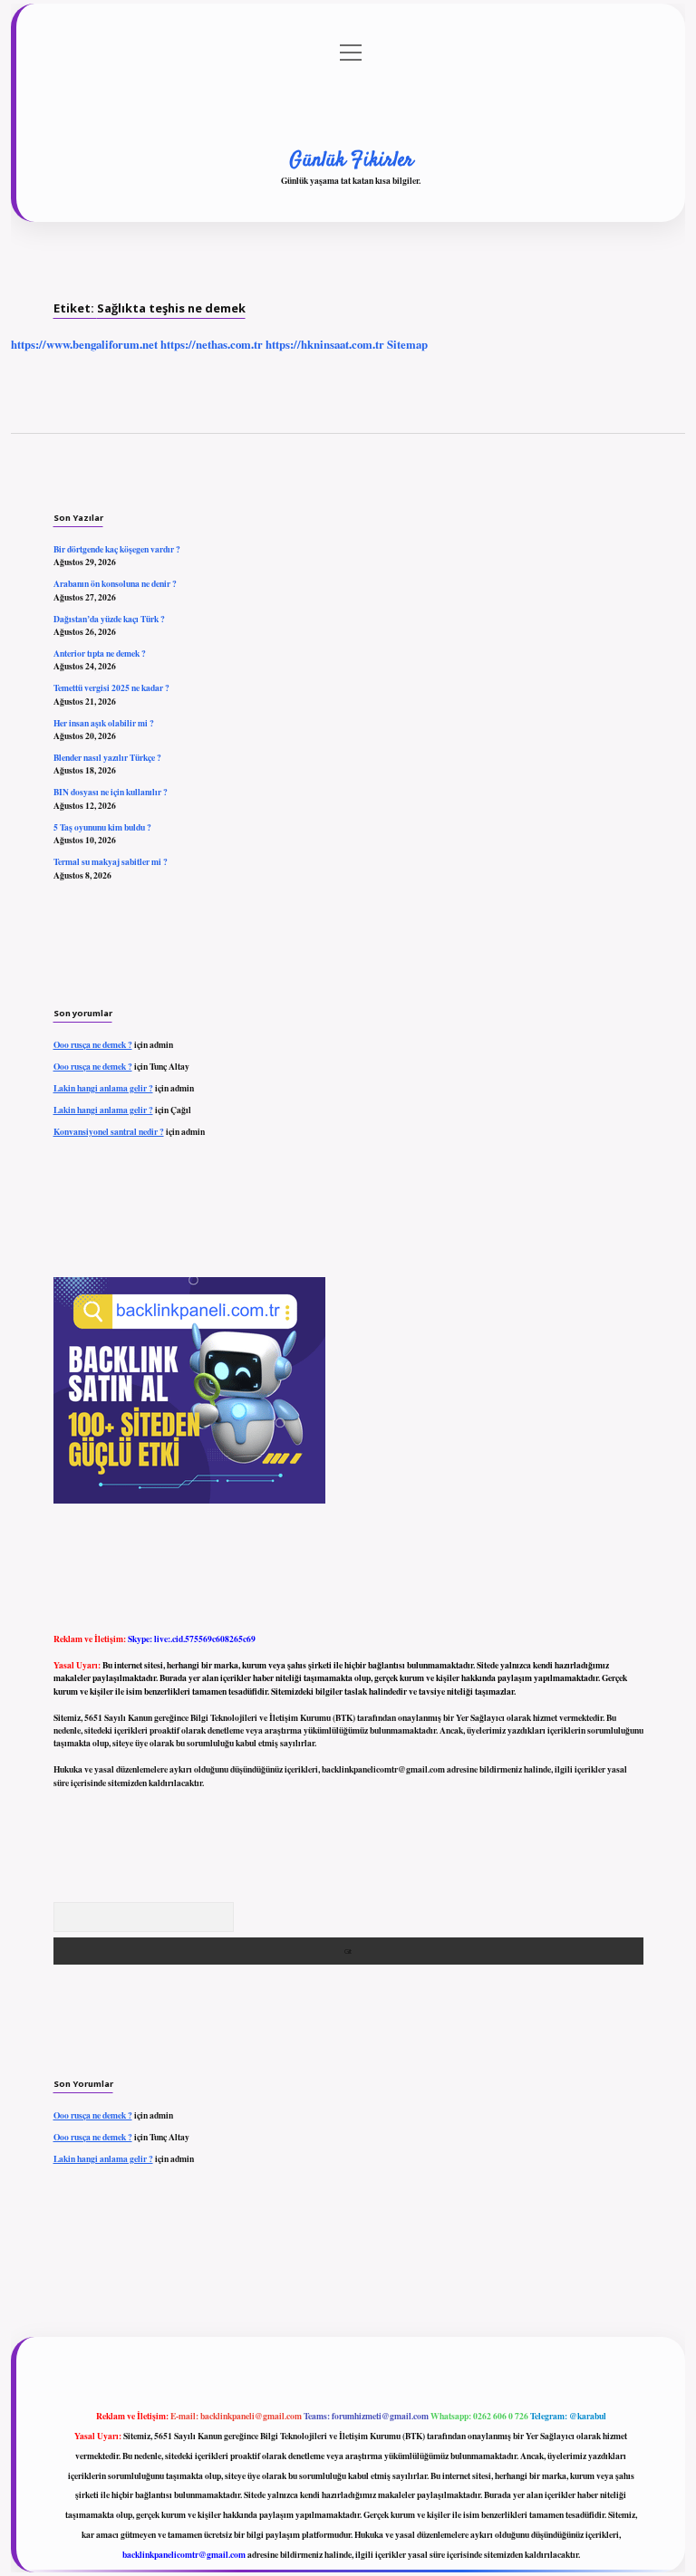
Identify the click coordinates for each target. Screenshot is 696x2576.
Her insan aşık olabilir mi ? (104, 723)
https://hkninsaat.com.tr (325, 344)
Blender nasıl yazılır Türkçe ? (107, 757)
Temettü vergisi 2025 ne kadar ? (111, 687)
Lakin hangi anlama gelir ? (103, 1088)
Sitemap (407, 344)
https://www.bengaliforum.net (84, 344)
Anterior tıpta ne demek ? (100, 653)
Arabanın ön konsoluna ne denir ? (115, 583)
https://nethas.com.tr (212, 344)
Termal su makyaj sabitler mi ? (111, 861)
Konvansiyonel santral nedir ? (109, 1131)
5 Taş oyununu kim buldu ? (102, 827)
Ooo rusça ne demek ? (93, 1044)
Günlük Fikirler (351, 160)
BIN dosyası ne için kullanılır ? (111, 792)
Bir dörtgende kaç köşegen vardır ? (117, 549)
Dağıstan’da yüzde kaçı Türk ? (109, 619)
